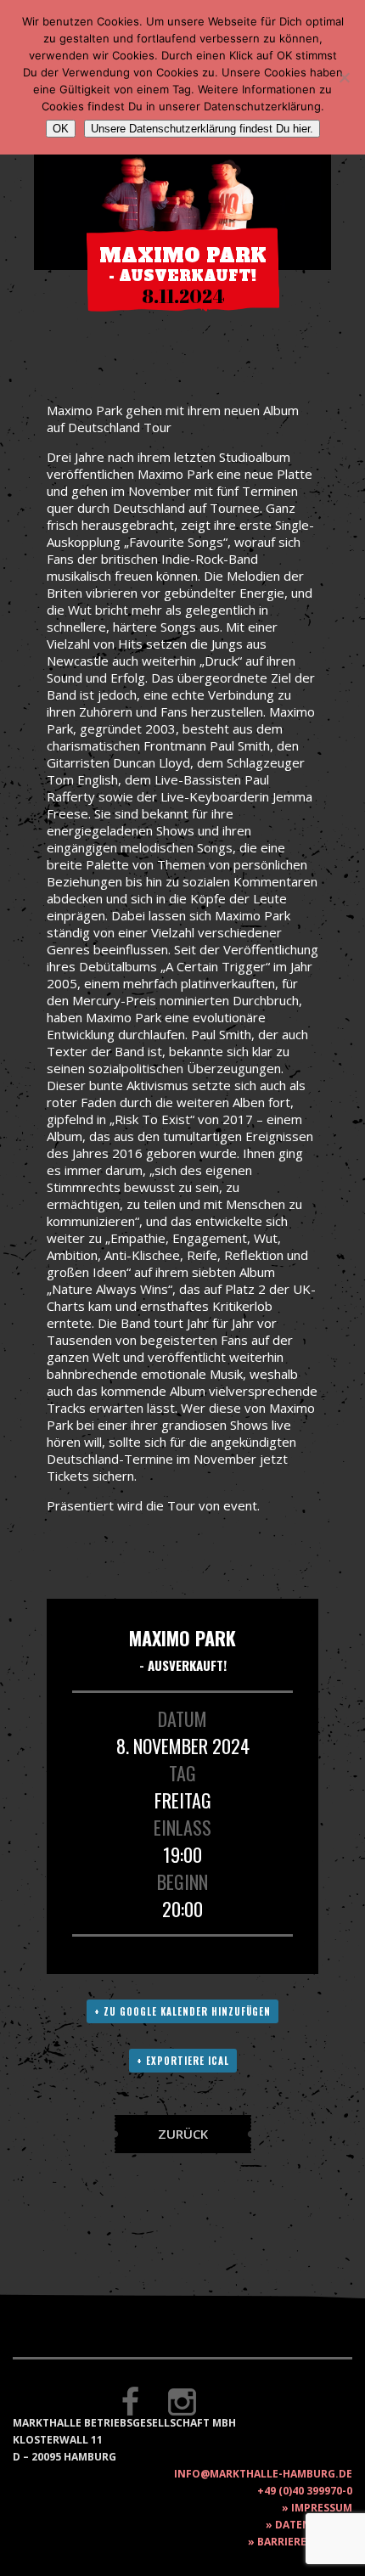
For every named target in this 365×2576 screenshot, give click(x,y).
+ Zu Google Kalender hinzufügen (182, 2011)
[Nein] (344, 77)
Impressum (322, 2508)
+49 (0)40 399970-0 (305, 2491)
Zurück (183, 2134)
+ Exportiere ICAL (183, 2061)
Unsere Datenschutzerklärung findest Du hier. (202, 129)
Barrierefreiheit (305, 2542)
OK (61, 129)
